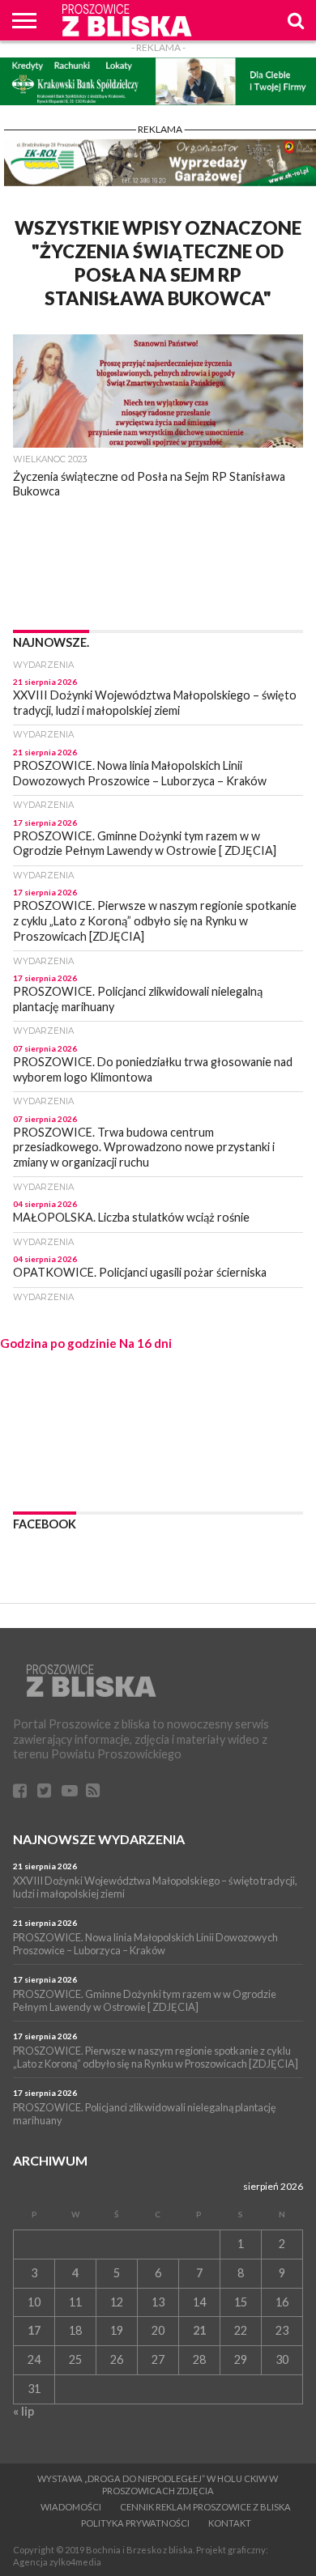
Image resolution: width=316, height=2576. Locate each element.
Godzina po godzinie (58, 1343)
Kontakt (230, 2523)
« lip (23, 2411)
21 (199, 2330)
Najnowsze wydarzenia (99, 1839)
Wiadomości (71, 2507)
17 (34, 2330)
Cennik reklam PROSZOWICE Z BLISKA (205, 2507)
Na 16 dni (145, 1343)
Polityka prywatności (135, 2523)
